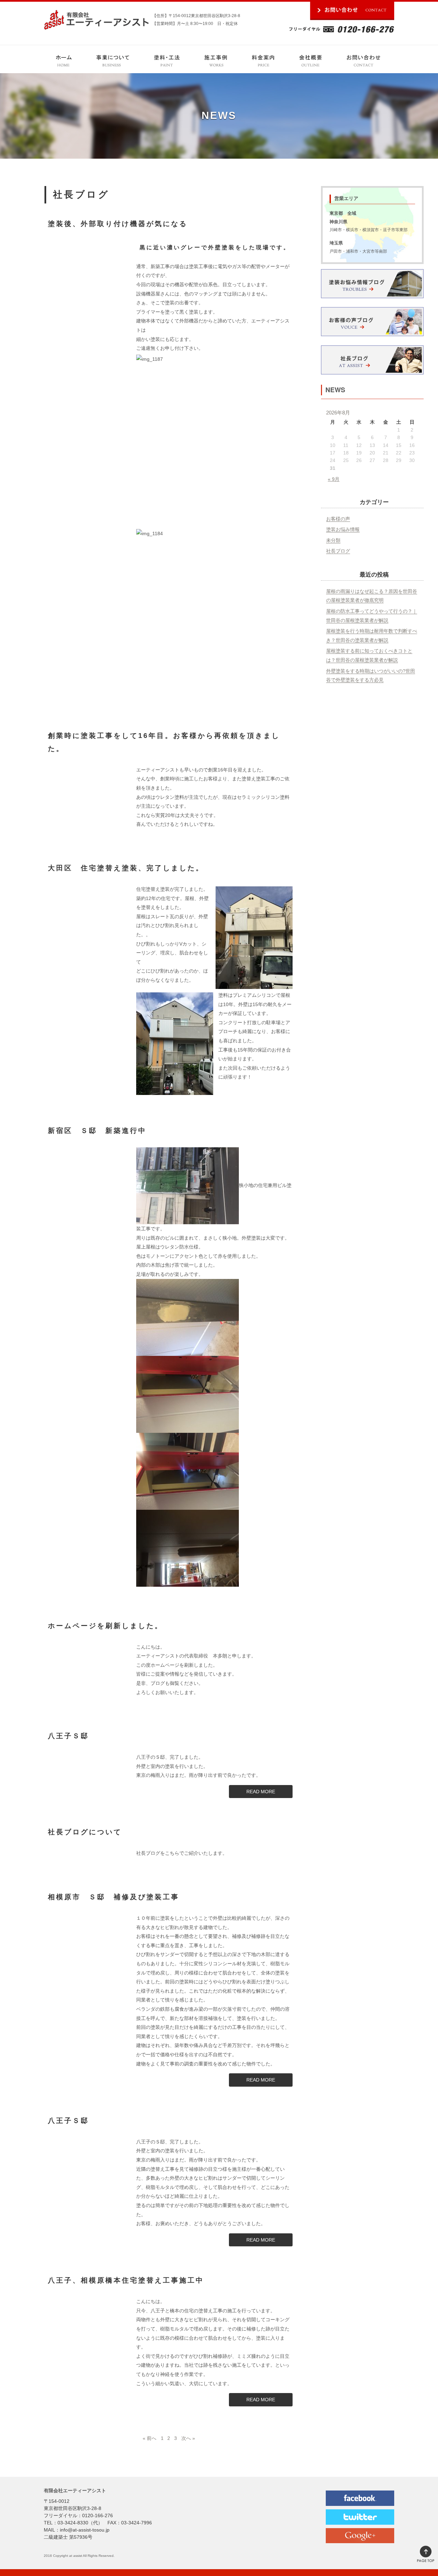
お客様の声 (338, 519)
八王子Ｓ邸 (68, 1736)
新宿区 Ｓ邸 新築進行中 (97, 1131)
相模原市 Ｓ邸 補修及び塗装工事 (114, 1897)
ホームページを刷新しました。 (105, 1626)
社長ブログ (338, 551)
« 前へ (150, 2438)
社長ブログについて (85, 1832)
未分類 (333, 540)
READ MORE (261, 1792)
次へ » (188, 2438)
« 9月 (334, 479)
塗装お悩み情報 (343, 529)
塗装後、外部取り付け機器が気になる (118, 224)
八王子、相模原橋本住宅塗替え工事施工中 (126, 2280)
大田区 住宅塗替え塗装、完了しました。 (126, 868)
